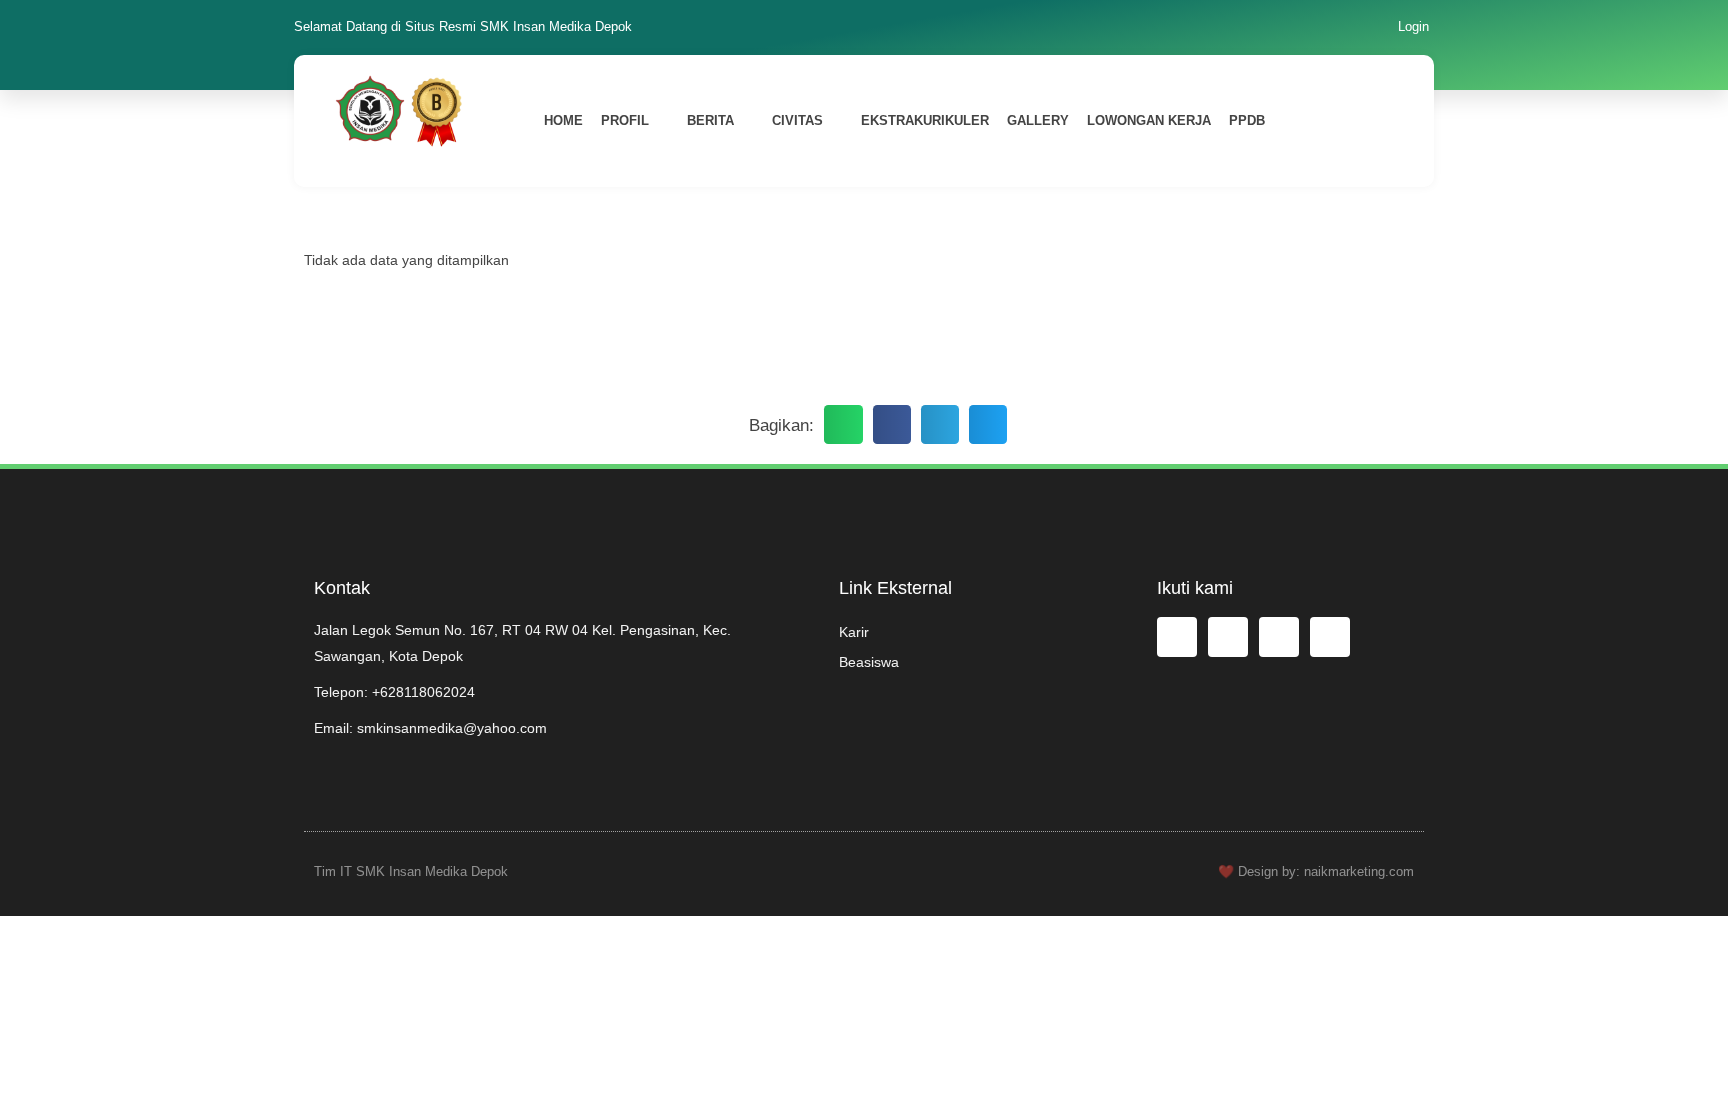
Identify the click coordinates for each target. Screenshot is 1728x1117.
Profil (625, 120)
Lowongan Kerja (1149, 120)
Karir (854, 632)
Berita (710, 120)
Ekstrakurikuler (925, 120)
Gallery (1038, 120)
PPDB (1247, 120)
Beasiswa (869, 662)
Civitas (797, 120)
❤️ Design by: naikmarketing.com (1316, 871)
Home (563, 120)
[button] (843, 424)
